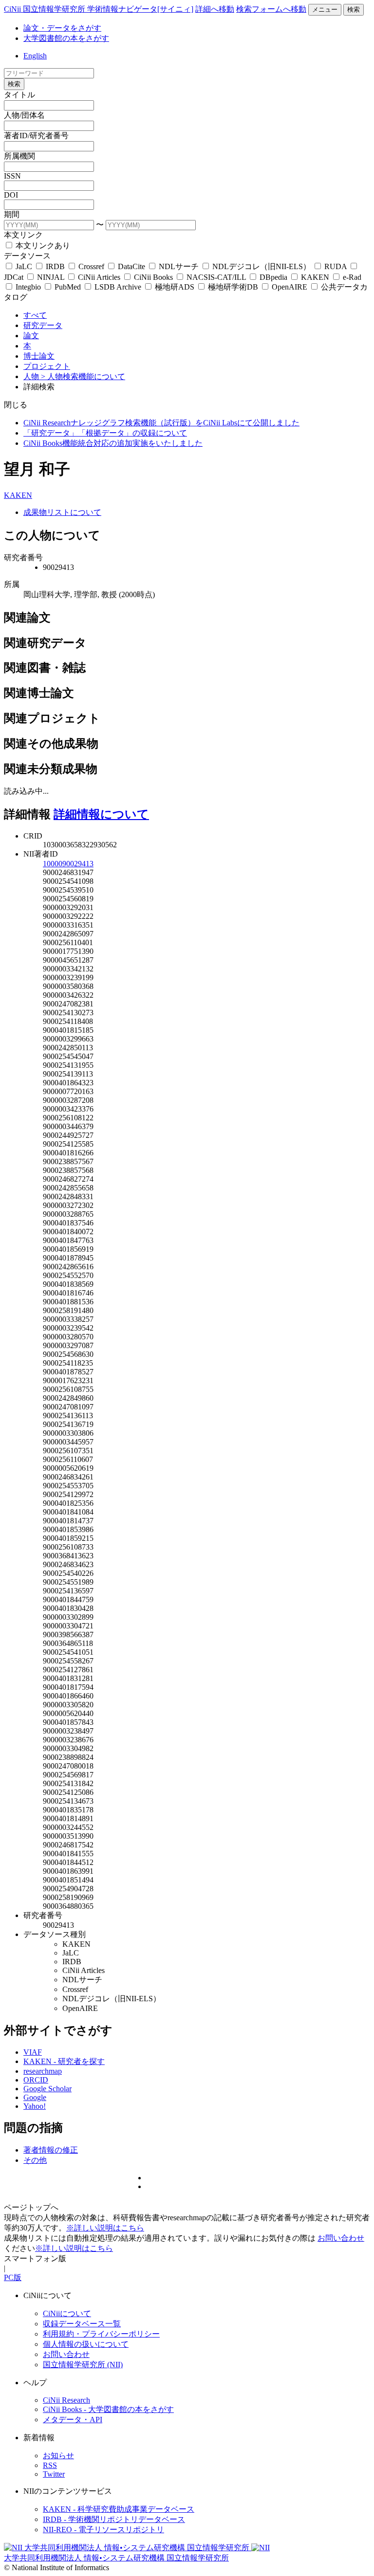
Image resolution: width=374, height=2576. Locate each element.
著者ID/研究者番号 (36, 136)
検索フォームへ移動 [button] (271, 9)
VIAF (33, 2052)
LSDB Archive (118, 287)
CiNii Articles (99, 277)
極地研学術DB (233, 287)
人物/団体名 (24, 115)
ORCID (36, 2080)
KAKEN (315, 277)
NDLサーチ (179, 266)
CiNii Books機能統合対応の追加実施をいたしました (113, 443)
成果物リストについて (62, 512)
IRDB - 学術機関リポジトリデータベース (114, 2519)
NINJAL (51, 277)
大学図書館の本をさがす (66, 38)
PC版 (13, 2277)
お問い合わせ (341, 2238)
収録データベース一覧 (82, 2324)
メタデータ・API (73, 2420)
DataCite (131, 266)
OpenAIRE (290, 287)
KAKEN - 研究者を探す (64, 2061)
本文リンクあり (42, 246)
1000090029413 (68, 864)
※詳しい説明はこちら (105, 2228)
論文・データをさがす (62, 28)
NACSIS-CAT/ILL (216, 277)
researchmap (43, 2071)
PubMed (68, 287)
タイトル (19, 95)
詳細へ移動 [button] (215, 9)
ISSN (12, 176)
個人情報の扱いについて (86, 2344)
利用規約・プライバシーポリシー (101, 2334)
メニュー (325, 9)
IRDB (55, 266)
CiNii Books (153, 277)
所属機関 (19, 156)
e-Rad (351, 277)
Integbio (28, 287)
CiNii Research (66, 2400)
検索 (354, 9)
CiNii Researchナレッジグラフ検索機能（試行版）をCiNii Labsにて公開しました (161, 423)
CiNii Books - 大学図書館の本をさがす (108, 2409)
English (35, 56)
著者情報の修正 (51, 2150)
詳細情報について (101, 814)
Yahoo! (35, 2106)
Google (35, 2097)
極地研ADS (175, 287)
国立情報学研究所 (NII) (83, 2365)
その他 (35, 2160)
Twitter (54, 2474)
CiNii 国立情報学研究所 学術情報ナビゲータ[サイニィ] (99, 9)
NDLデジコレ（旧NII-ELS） (262, 266)
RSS (50, 2465)
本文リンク (23, 235)
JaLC (24, 266)
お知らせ (58, 2456)
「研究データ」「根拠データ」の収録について (105, 433)
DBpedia (273, 277)
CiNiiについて (67, 2313)
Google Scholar (47, 2089)
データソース (27, 256)
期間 (12, 214)
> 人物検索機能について (83, 376)
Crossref (91, 266)
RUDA (336, 266)
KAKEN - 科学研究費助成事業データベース (119, 2509)
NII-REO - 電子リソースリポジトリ (103, 2530)
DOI (11, 195)
